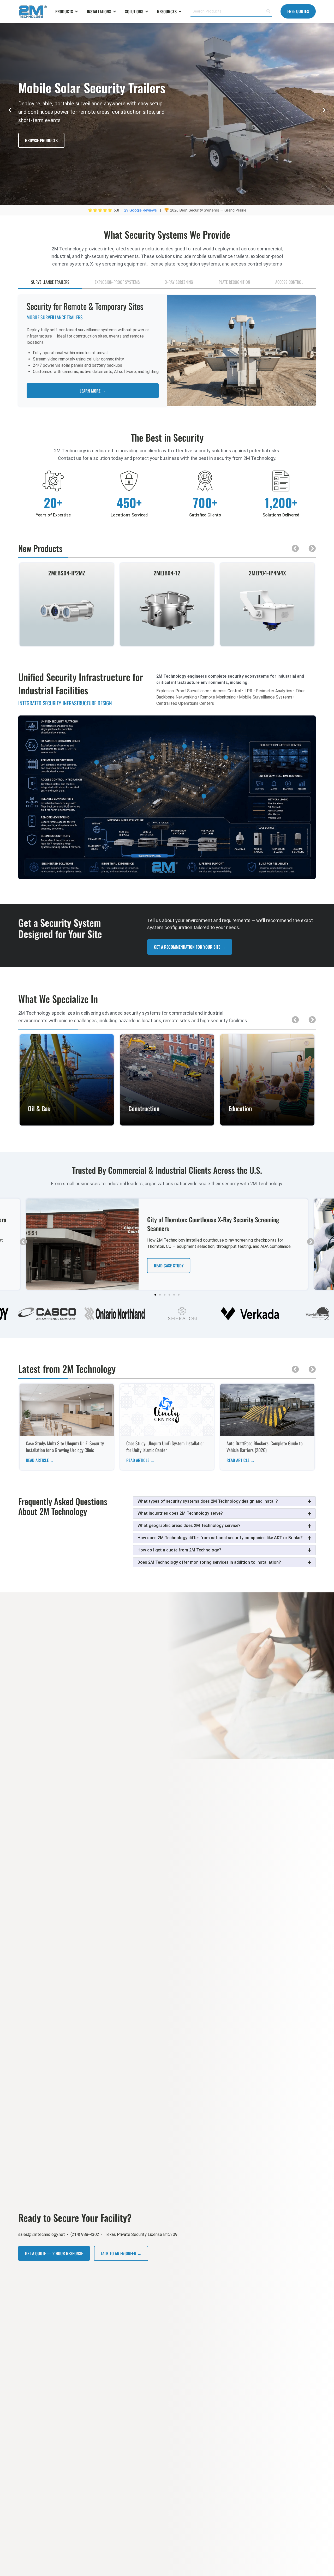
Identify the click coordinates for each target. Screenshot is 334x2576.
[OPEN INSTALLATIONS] (115, 11)
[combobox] (227, 11)
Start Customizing (42, 152)
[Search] (268, 11)
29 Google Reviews (141, 210)
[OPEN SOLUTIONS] (147, 11)
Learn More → (93, 391)
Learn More (67, 1122)
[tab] (50, 282)
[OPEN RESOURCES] (180, 11)
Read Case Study (169, 1266)
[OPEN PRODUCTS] (76, 11)
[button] (10, 110)
